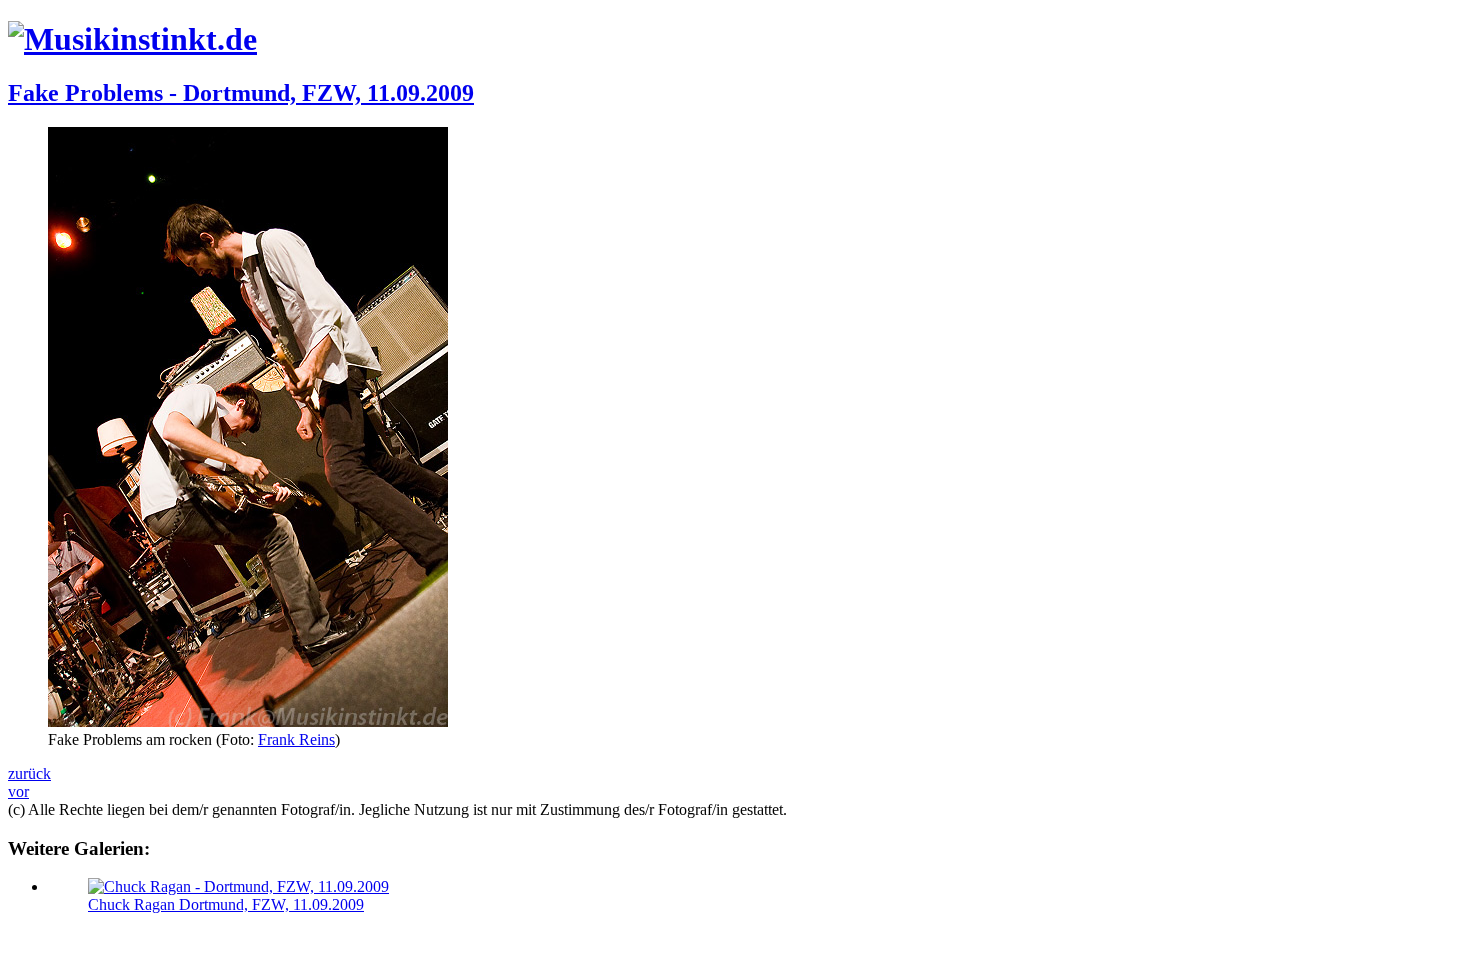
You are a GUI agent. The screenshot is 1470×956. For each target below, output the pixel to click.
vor (18, 791)
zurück (29, 773)
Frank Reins (296, 739)
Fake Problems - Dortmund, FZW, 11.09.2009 (241, 93)
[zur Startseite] (132, 39)
